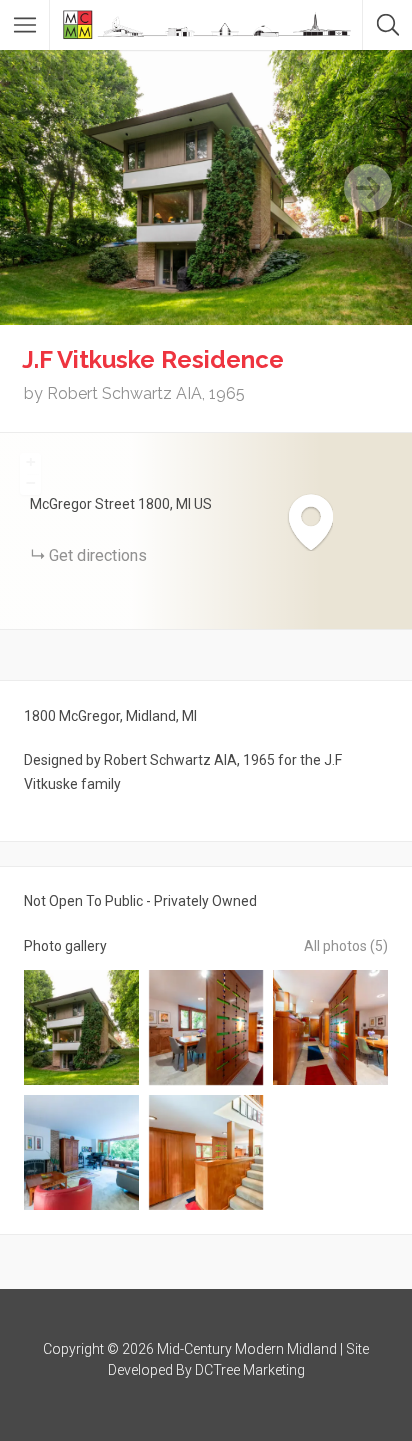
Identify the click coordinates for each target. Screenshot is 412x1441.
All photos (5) (346, 946)
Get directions (98, 555)
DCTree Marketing (250, 1370)
